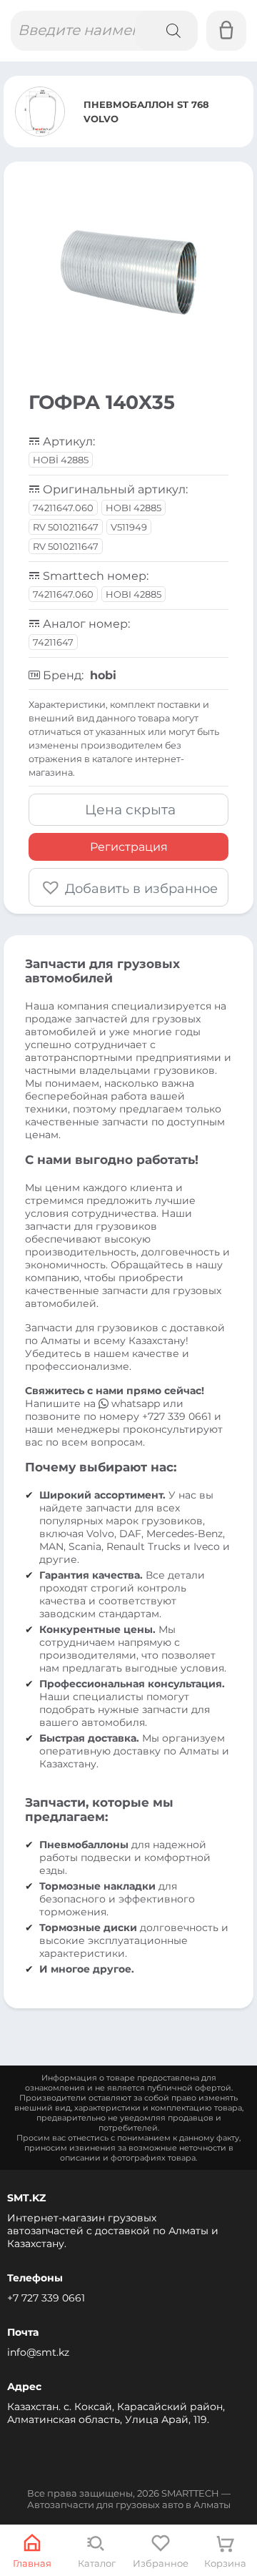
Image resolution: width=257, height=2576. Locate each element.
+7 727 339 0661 (46, 2298)
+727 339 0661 (177, 1416)
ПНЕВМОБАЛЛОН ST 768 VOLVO (146, 112)
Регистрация (129, 847)
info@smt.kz (38, 2352)
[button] (128, 887)
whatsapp (136, 1403)
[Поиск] (166, 31)
